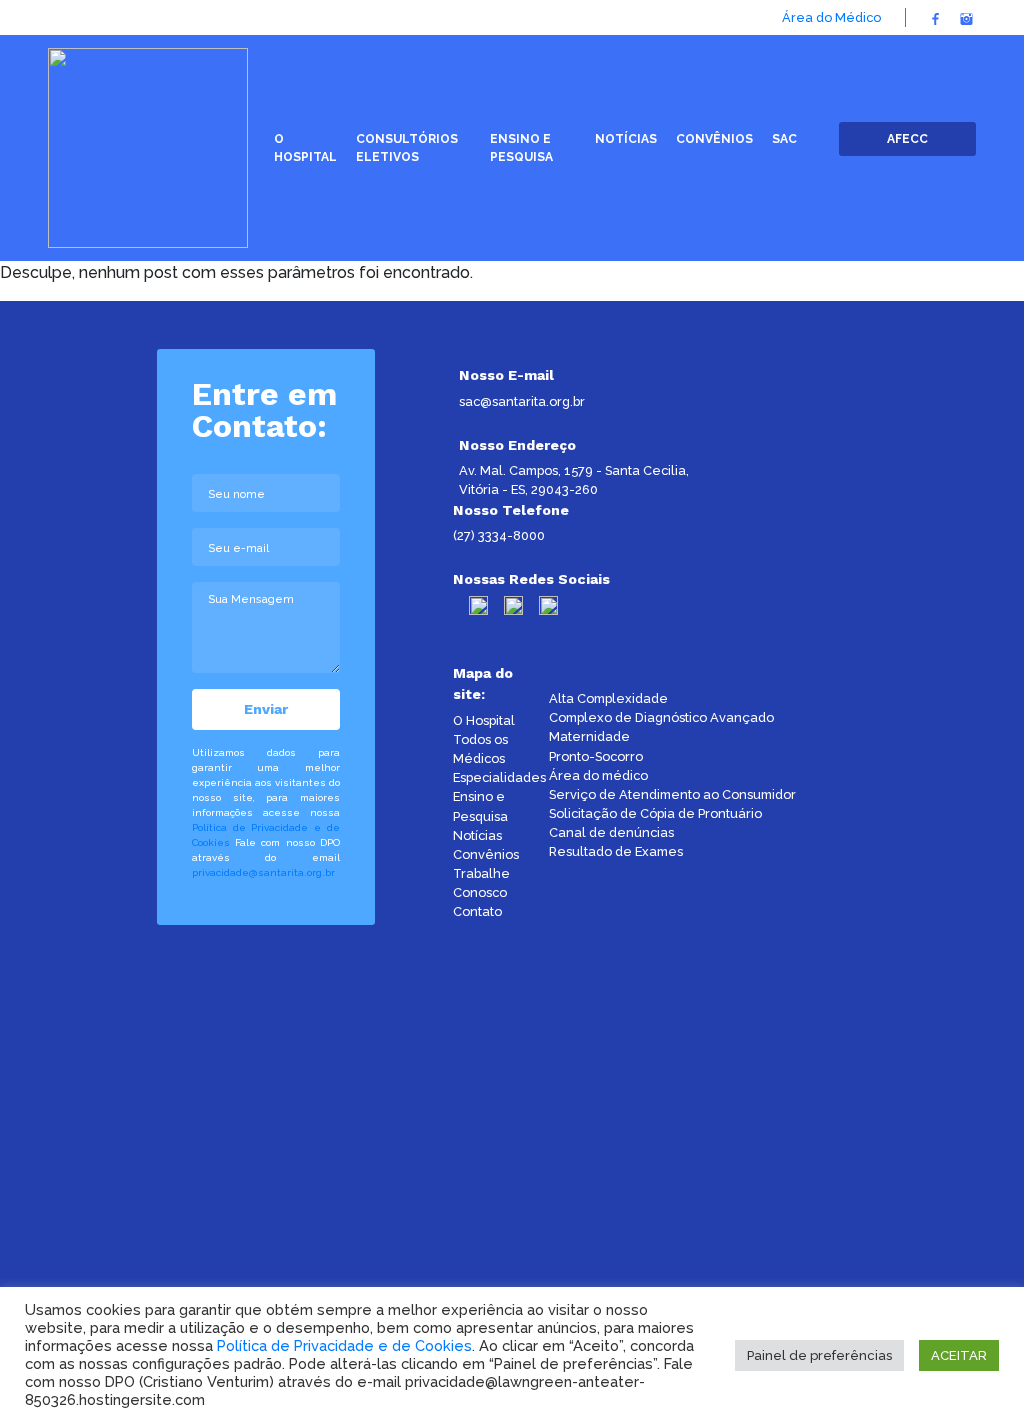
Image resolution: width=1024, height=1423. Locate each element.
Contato (477, 911)
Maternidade (589, 736)
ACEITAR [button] (959, 1355)
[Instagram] (966, 17)
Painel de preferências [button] (819, 1355)
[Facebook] (935, 17)
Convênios (486, 854)
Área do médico (598, 775)
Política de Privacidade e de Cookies (344, 1345)
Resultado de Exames (616, 851)
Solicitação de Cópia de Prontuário (655, 813)
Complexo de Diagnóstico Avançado (661, 717)
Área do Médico (831, 17)
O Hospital (484, 720)
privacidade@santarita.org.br (263, 872)
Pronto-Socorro (596, 756)
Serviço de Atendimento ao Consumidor (672, 794)
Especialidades (499, 777)
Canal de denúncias (611, 832)
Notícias (477, 835)
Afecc (907, 139)
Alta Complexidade (608, 698)
